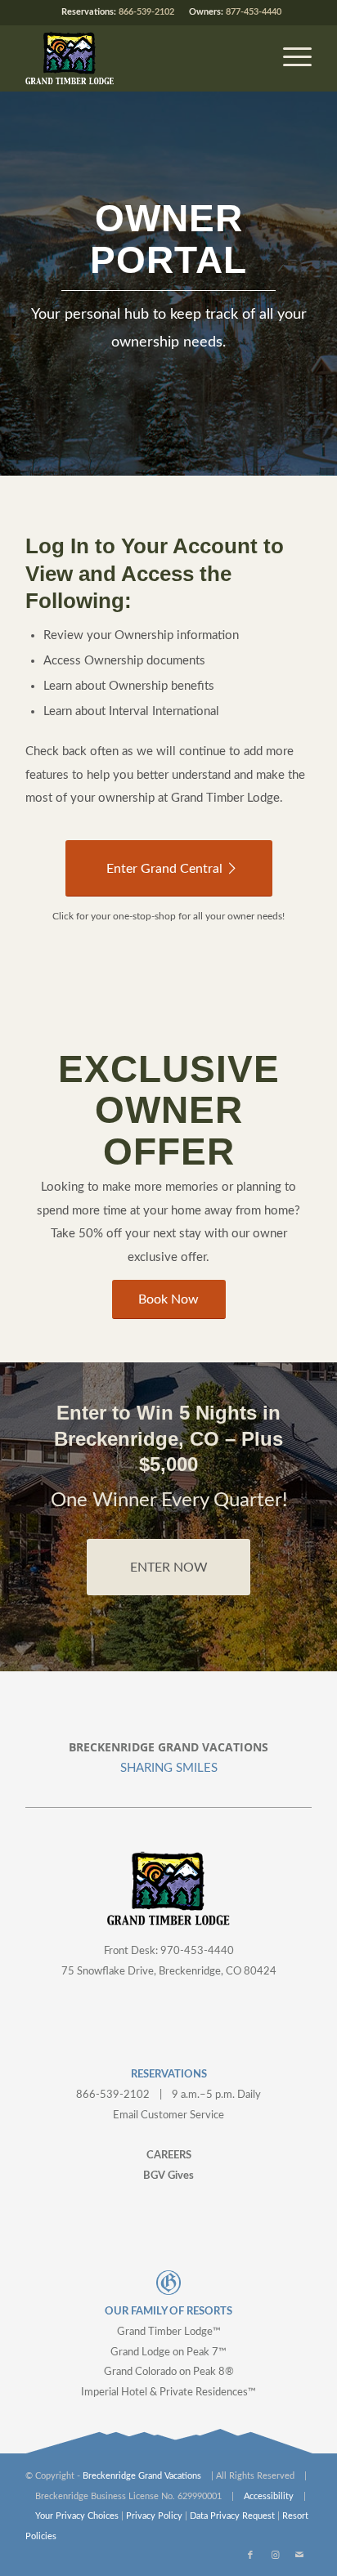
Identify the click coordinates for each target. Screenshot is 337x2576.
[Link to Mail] (299, 2556)
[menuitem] (289, 58)
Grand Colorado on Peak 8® (169, 2372)
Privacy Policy (154, 2516)
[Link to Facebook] (250, 2556)
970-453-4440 (197, 1951)
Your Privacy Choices (77, 2516)
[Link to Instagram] (275, 2556)
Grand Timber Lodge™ (169, 2332)
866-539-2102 (146, 12)
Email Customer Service (168, 2115)
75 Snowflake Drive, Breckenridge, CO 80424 (169, 1972)
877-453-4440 (254, 12)
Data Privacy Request (232, 2516)
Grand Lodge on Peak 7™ (168, 2352)
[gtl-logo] (140, 58)
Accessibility (269, 2496)
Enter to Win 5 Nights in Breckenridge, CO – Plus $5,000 (168, 1438)
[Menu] (289, 58)
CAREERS (169, 2156)
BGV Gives (168, 2176)
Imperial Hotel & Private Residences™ (168, 2393)
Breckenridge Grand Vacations (142, 2476)
